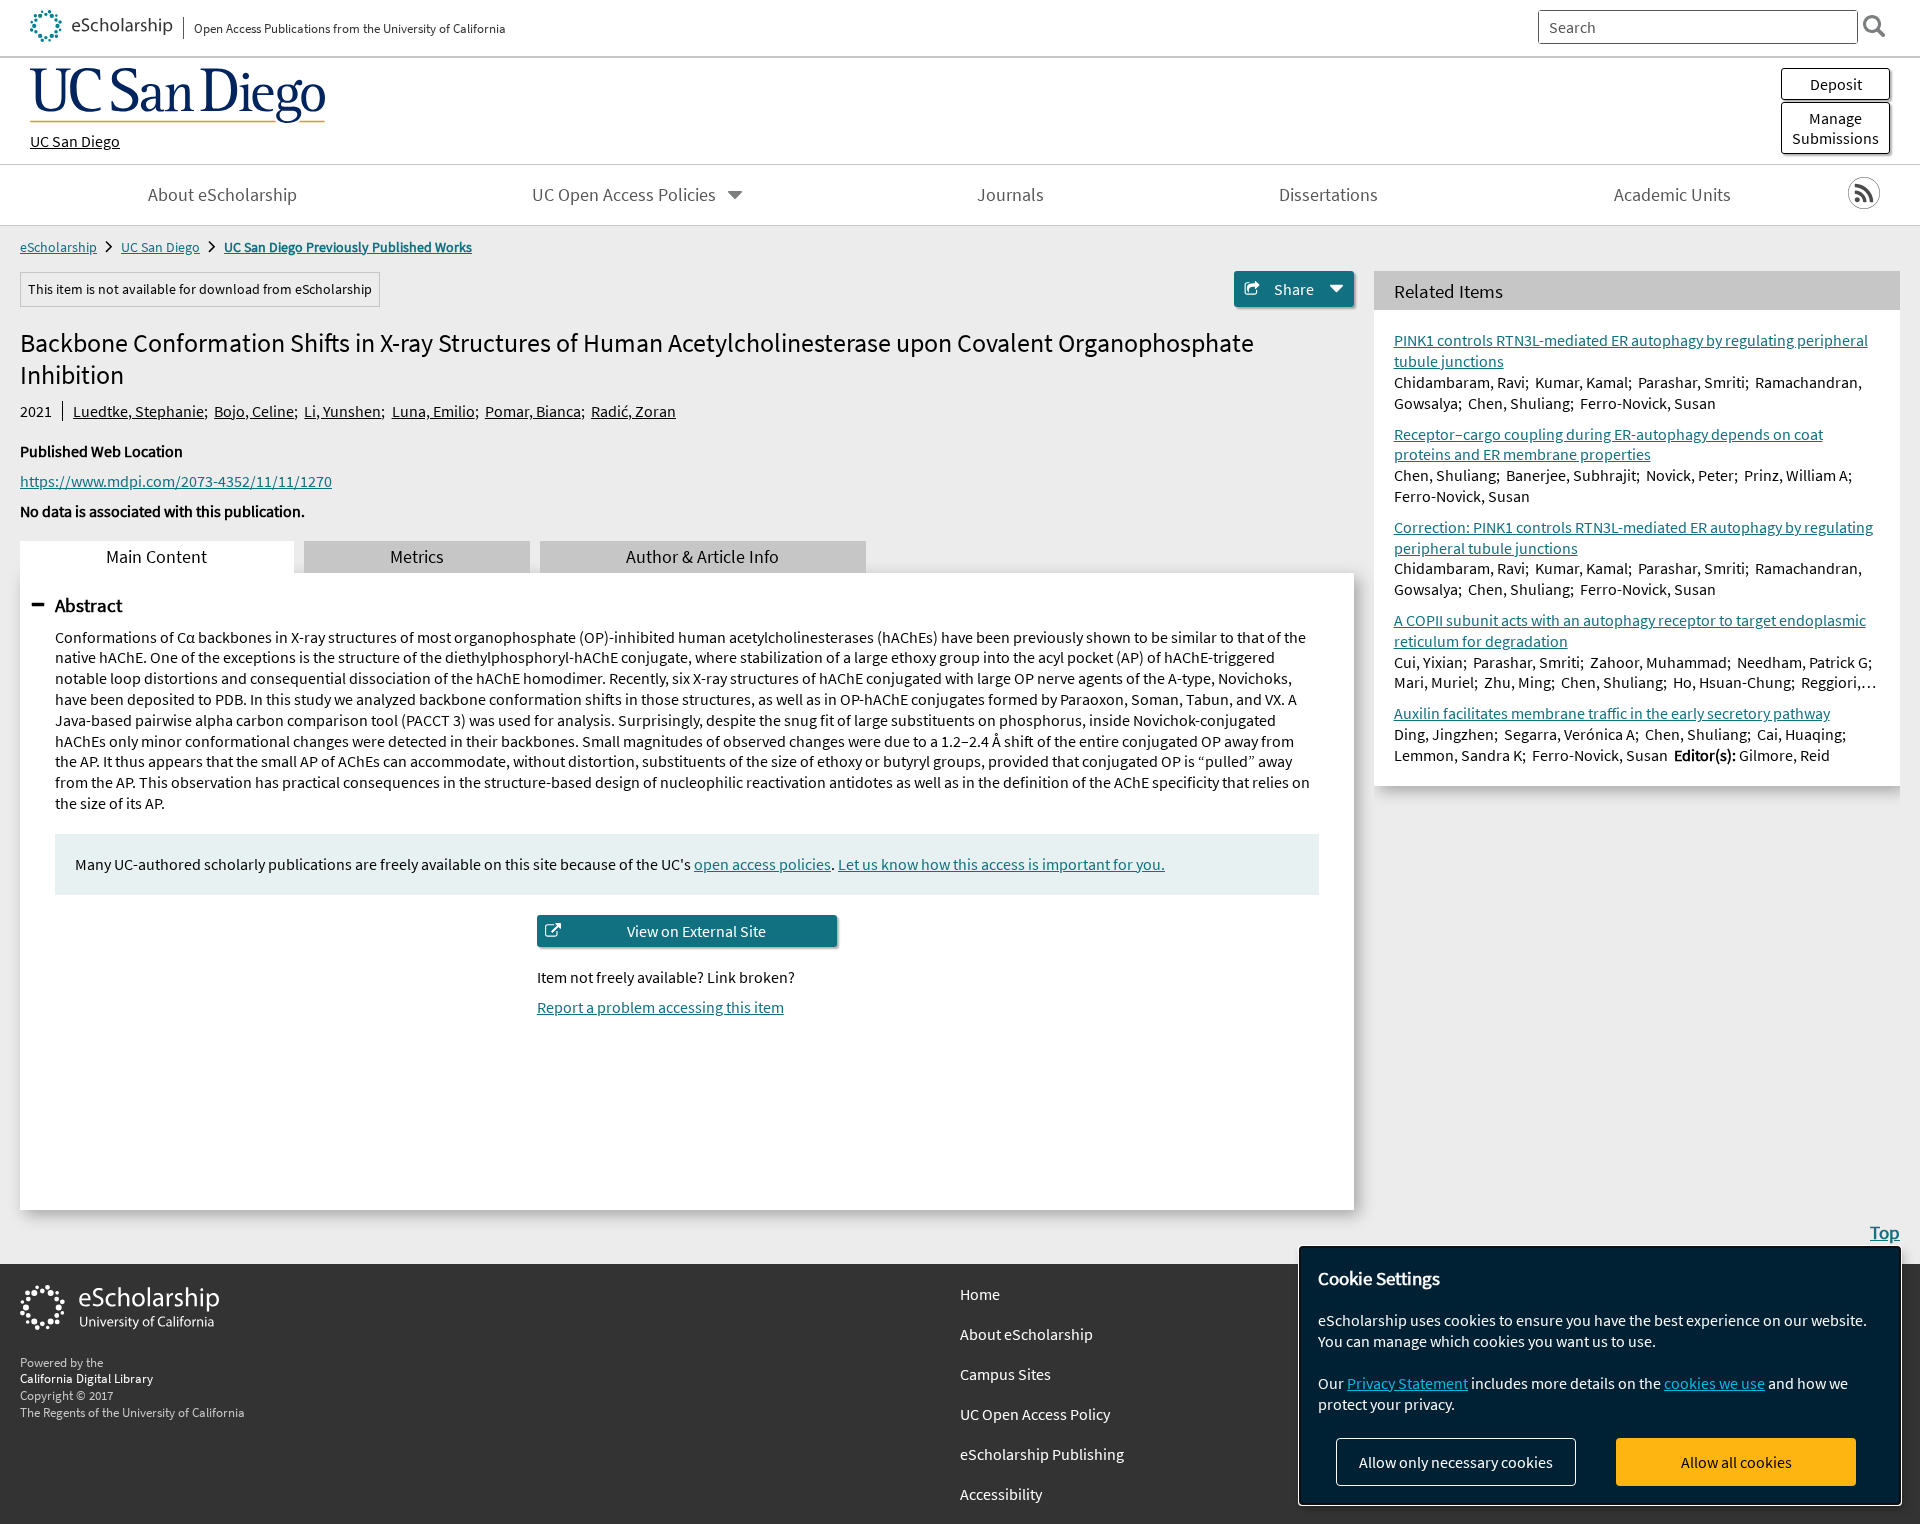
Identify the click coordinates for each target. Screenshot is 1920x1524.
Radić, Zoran (633, 411)
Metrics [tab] (417, 557)
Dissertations (1328, 195)
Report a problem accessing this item (660, 1007)
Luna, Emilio (433, 411)
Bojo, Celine (254, 411)
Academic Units (1672, 195)
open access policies (762, 864)
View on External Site (696, 931)
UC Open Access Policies (624, 195)
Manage (1835, 128)
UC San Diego (75, 141)
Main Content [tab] (156, 557)
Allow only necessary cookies (1456, 1462)
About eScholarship (222, 195)
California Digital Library (86, 1378)
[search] (1874, 26)
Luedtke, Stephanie (138, 411)
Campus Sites (1005, 1374)
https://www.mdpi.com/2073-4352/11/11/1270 (176, 481)
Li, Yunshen (342, 411)
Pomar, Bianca (533, 411)
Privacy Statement (1407, 1383)
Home (980, 1294)
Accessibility (1001, 1494)
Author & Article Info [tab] (702, 557)
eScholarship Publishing (1042, 1454)
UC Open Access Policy (1035, 1414)
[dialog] (1600, 1375)
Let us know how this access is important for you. (1001, 864)
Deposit (1836, 84)
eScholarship (58, 247)
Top (1885, 1232)
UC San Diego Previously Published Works (348, 247)
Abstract (88, 605)
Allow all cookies (1736, 1462)
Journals (1010, 195)
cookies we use (1714, 1383)
